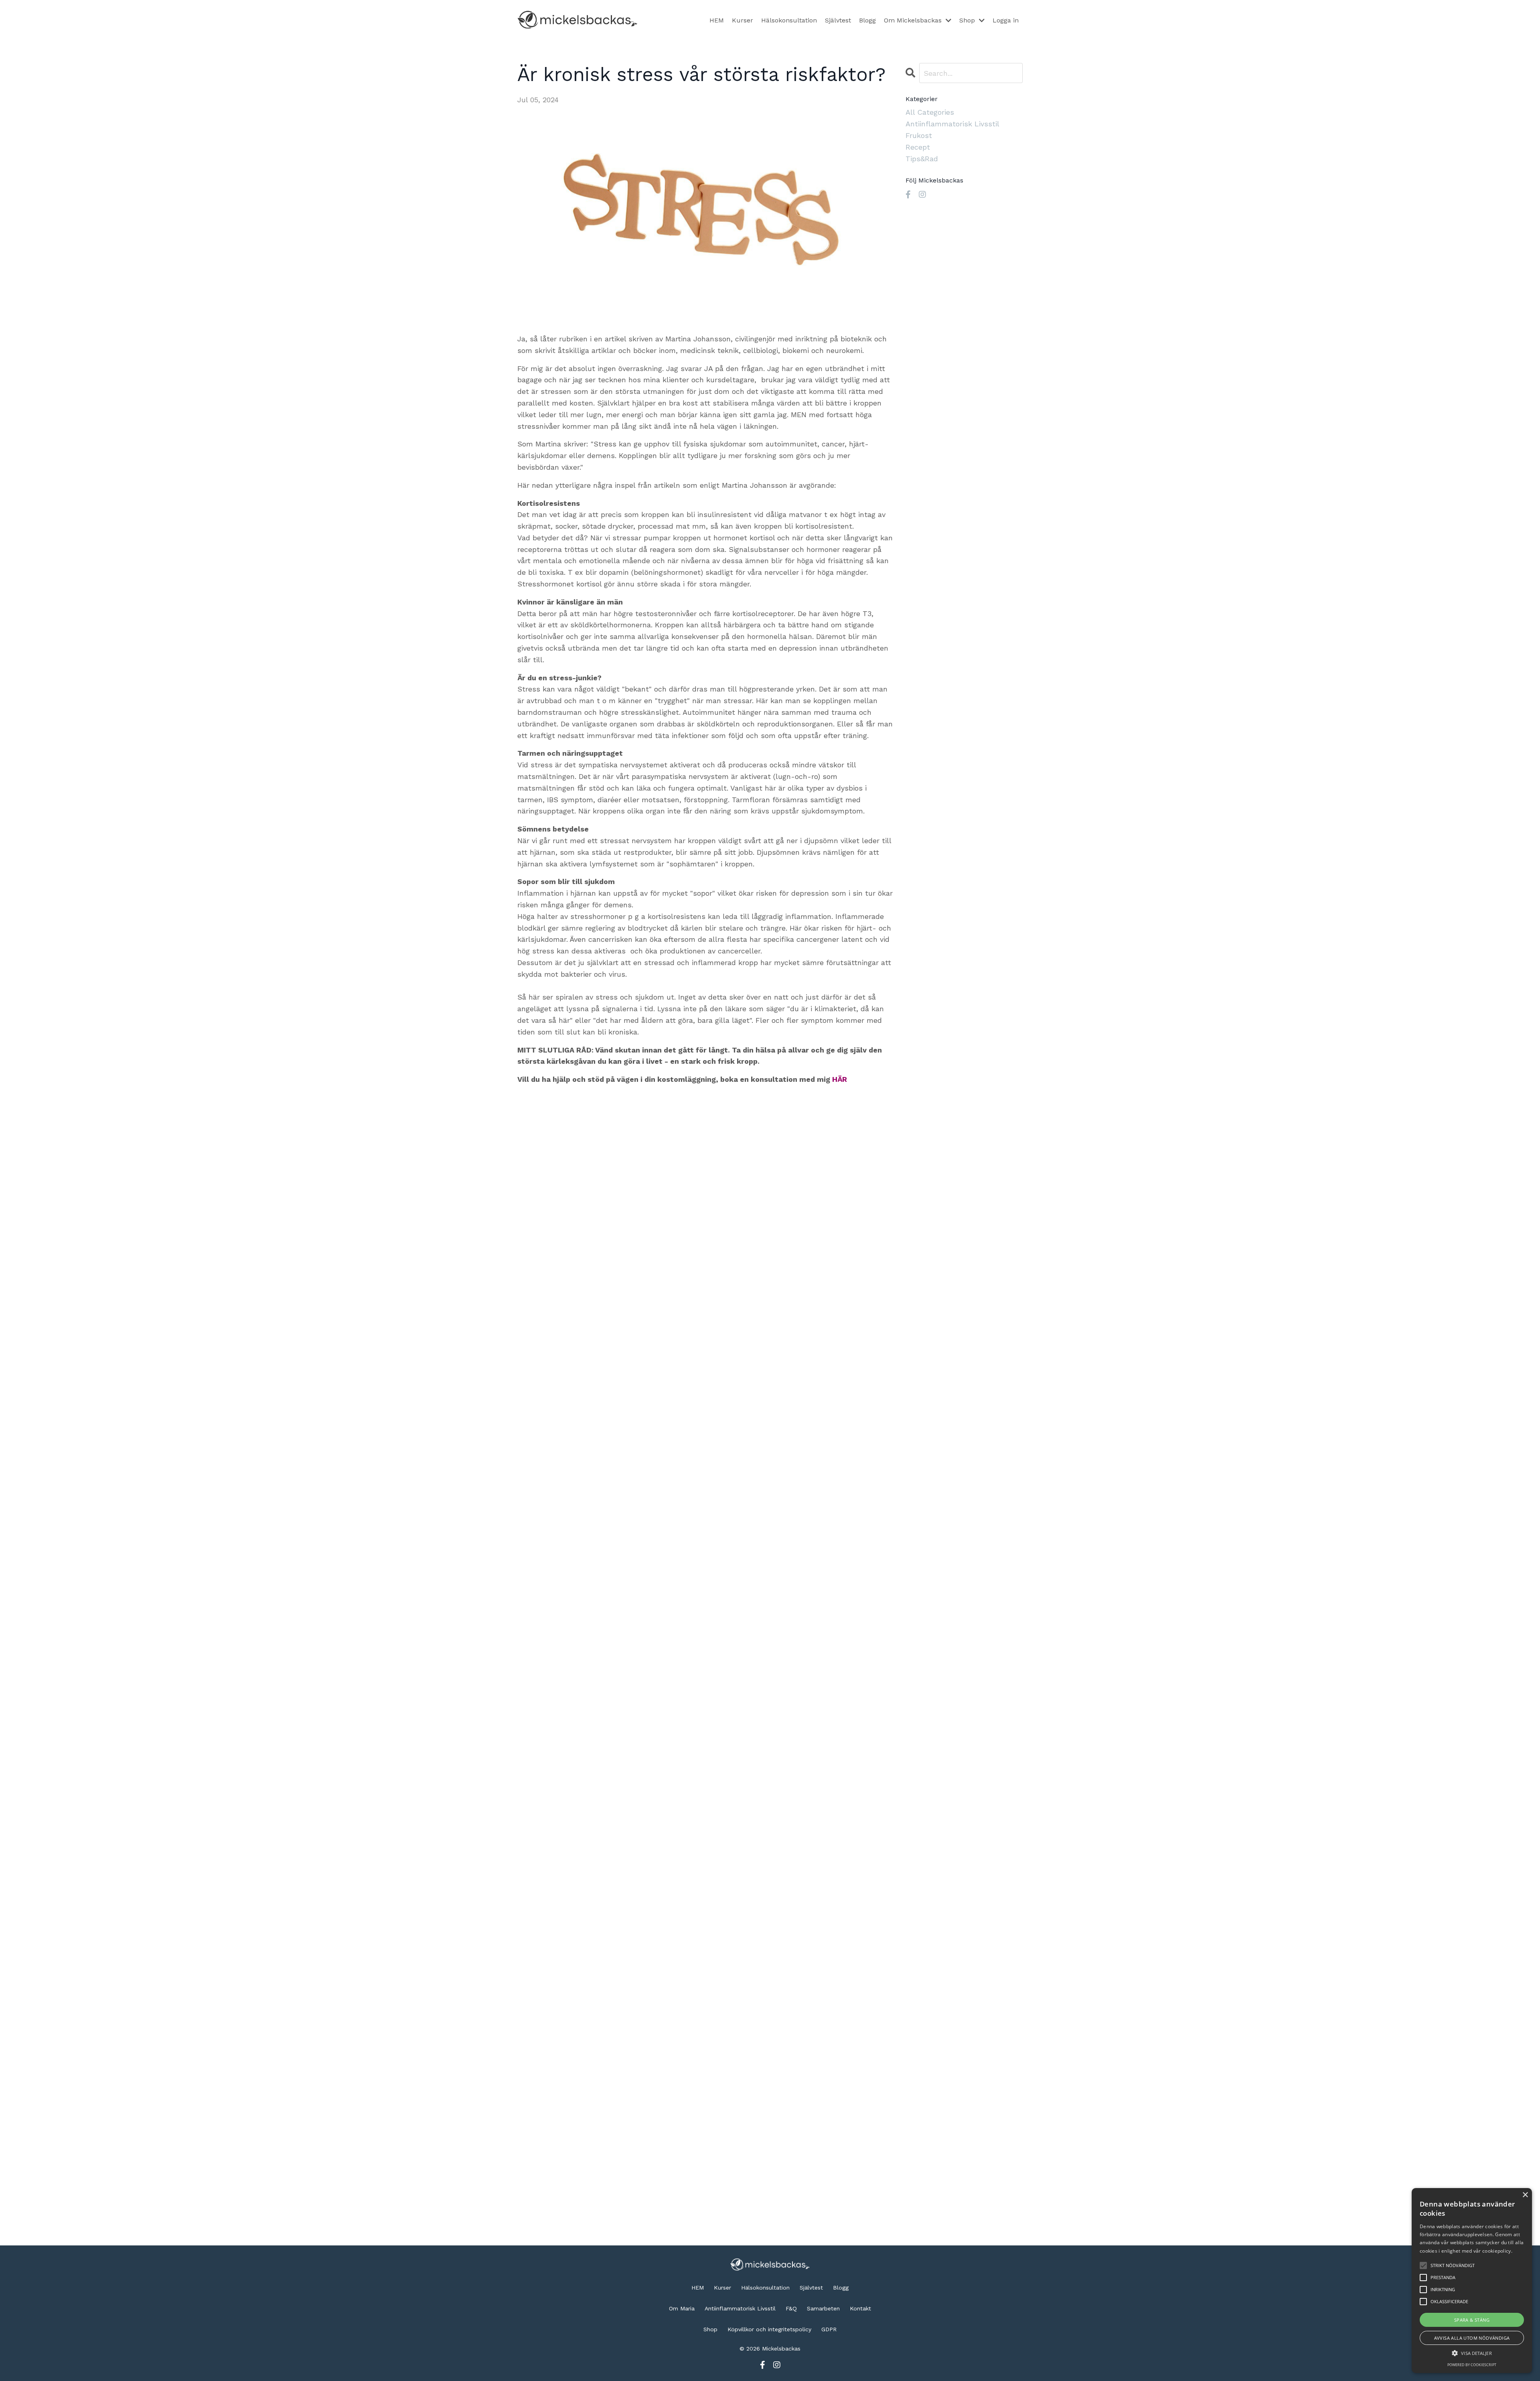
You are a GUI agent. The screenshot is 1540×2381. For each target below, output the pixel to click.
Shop (710, 2329)
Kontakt (860, 2308)
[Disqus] (705, 1911)
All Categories (930, 112)
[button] (1472, 2353)
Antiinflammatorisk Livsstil (740, 2308)
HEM (717, 20)
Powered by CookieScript (1472, 2365)
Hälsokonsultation (789, 20)
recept (918, 147)
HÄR (840, 1079)
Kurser (743, 20)
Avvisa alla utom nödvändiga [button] (1472, 2338)
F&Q (791, 2308)
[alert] (1472, 2281)
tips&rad (922, 159)
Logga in (1006, 20)
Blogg (867, 20)
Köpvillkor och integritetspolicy (769, 2329)
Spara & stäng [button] (1472, 2320)
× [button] (1525, 2195)
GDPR (829, 2329)
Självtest (838, 20)
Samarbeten (823, 2308)
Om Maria (682, 2308)
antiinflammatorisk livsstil (952, 124)
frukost (919, 135)
